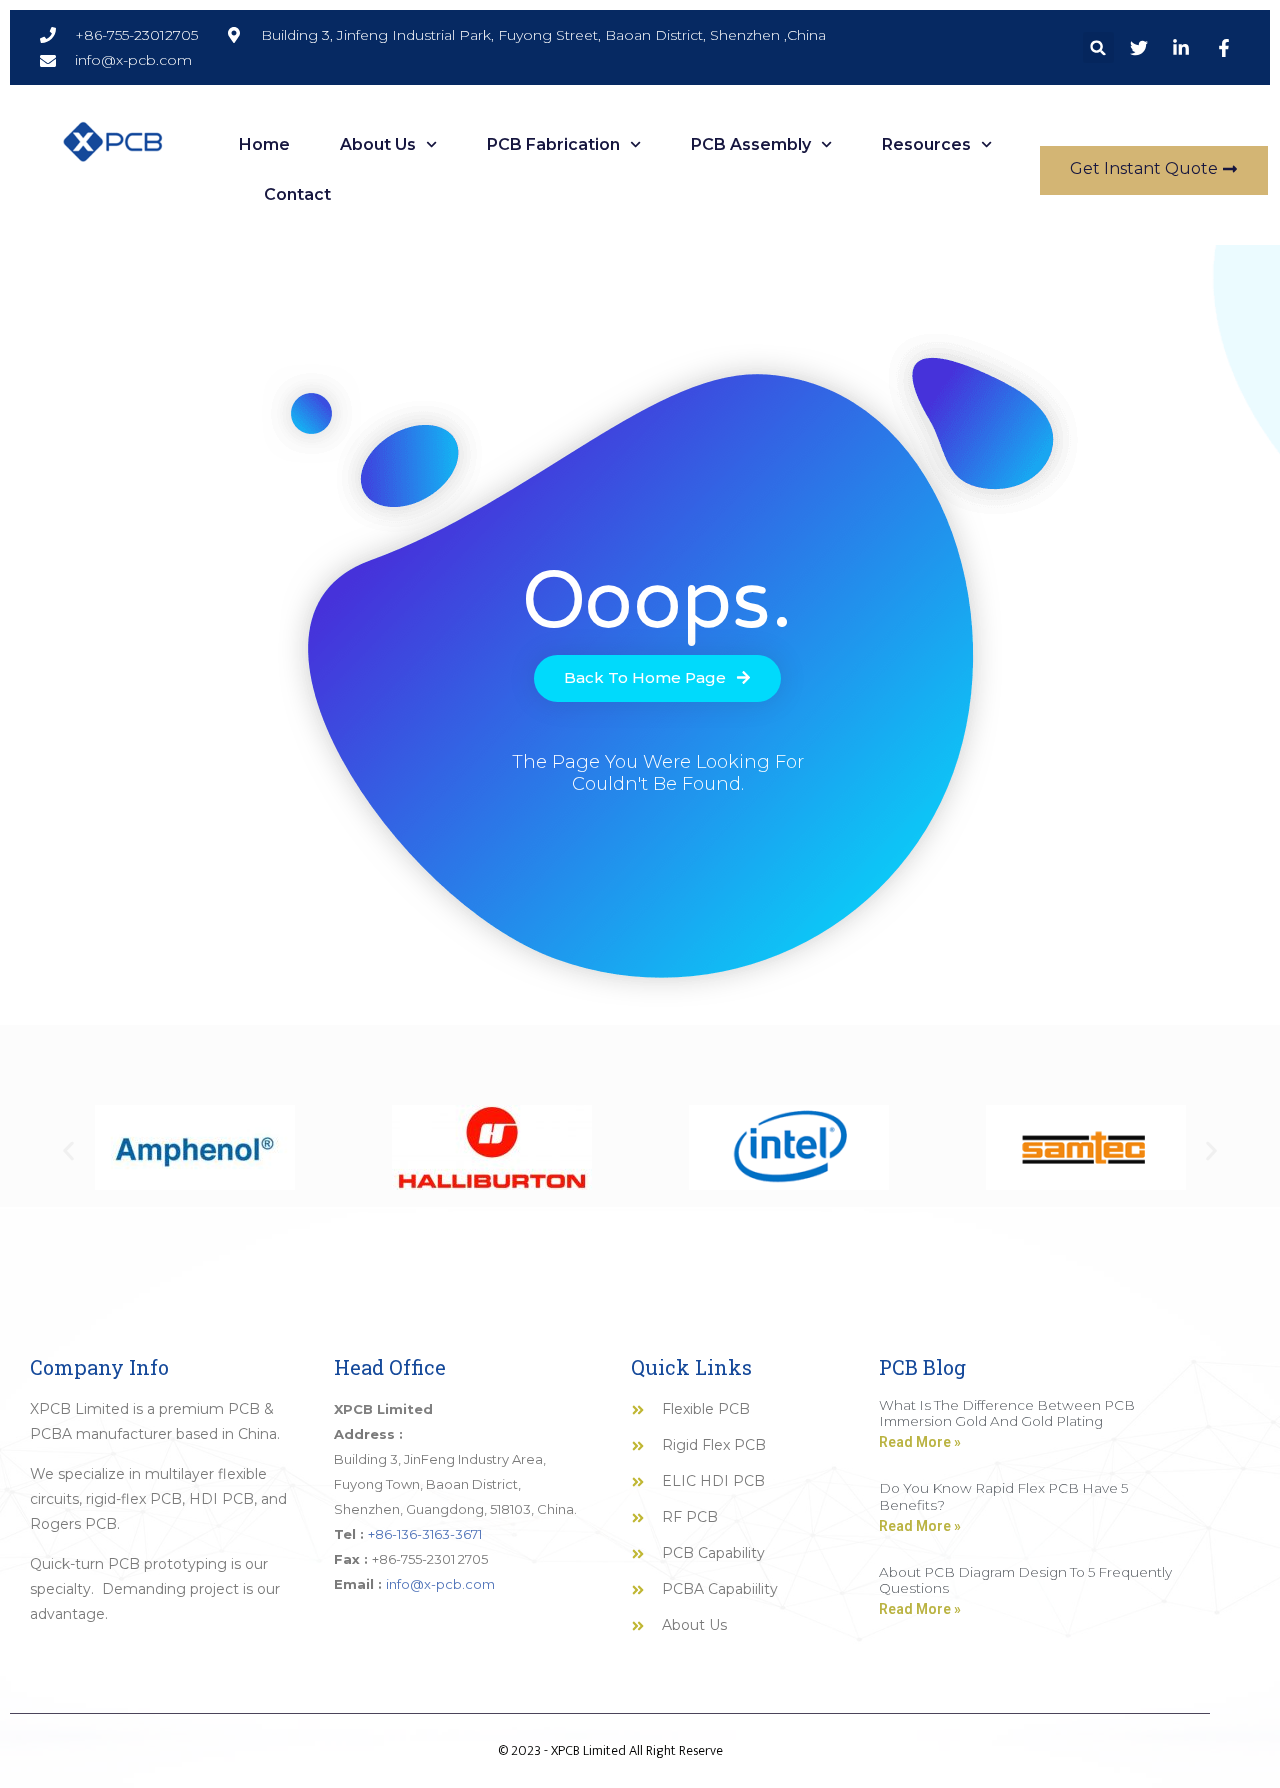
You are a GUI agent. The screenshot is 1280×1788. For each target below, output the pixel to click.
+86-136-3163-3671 (425, 1534)
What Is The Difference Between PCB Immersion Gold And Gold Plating (1007, 1413)
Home (264, 144)
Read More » (920, 1442)
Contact (297, 194)
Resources (926, 144)
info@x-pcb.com (440, 1584)
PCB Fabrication (553, 144)
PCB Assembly (751, 144)
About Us (378, 144)
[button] (1098, 47)
